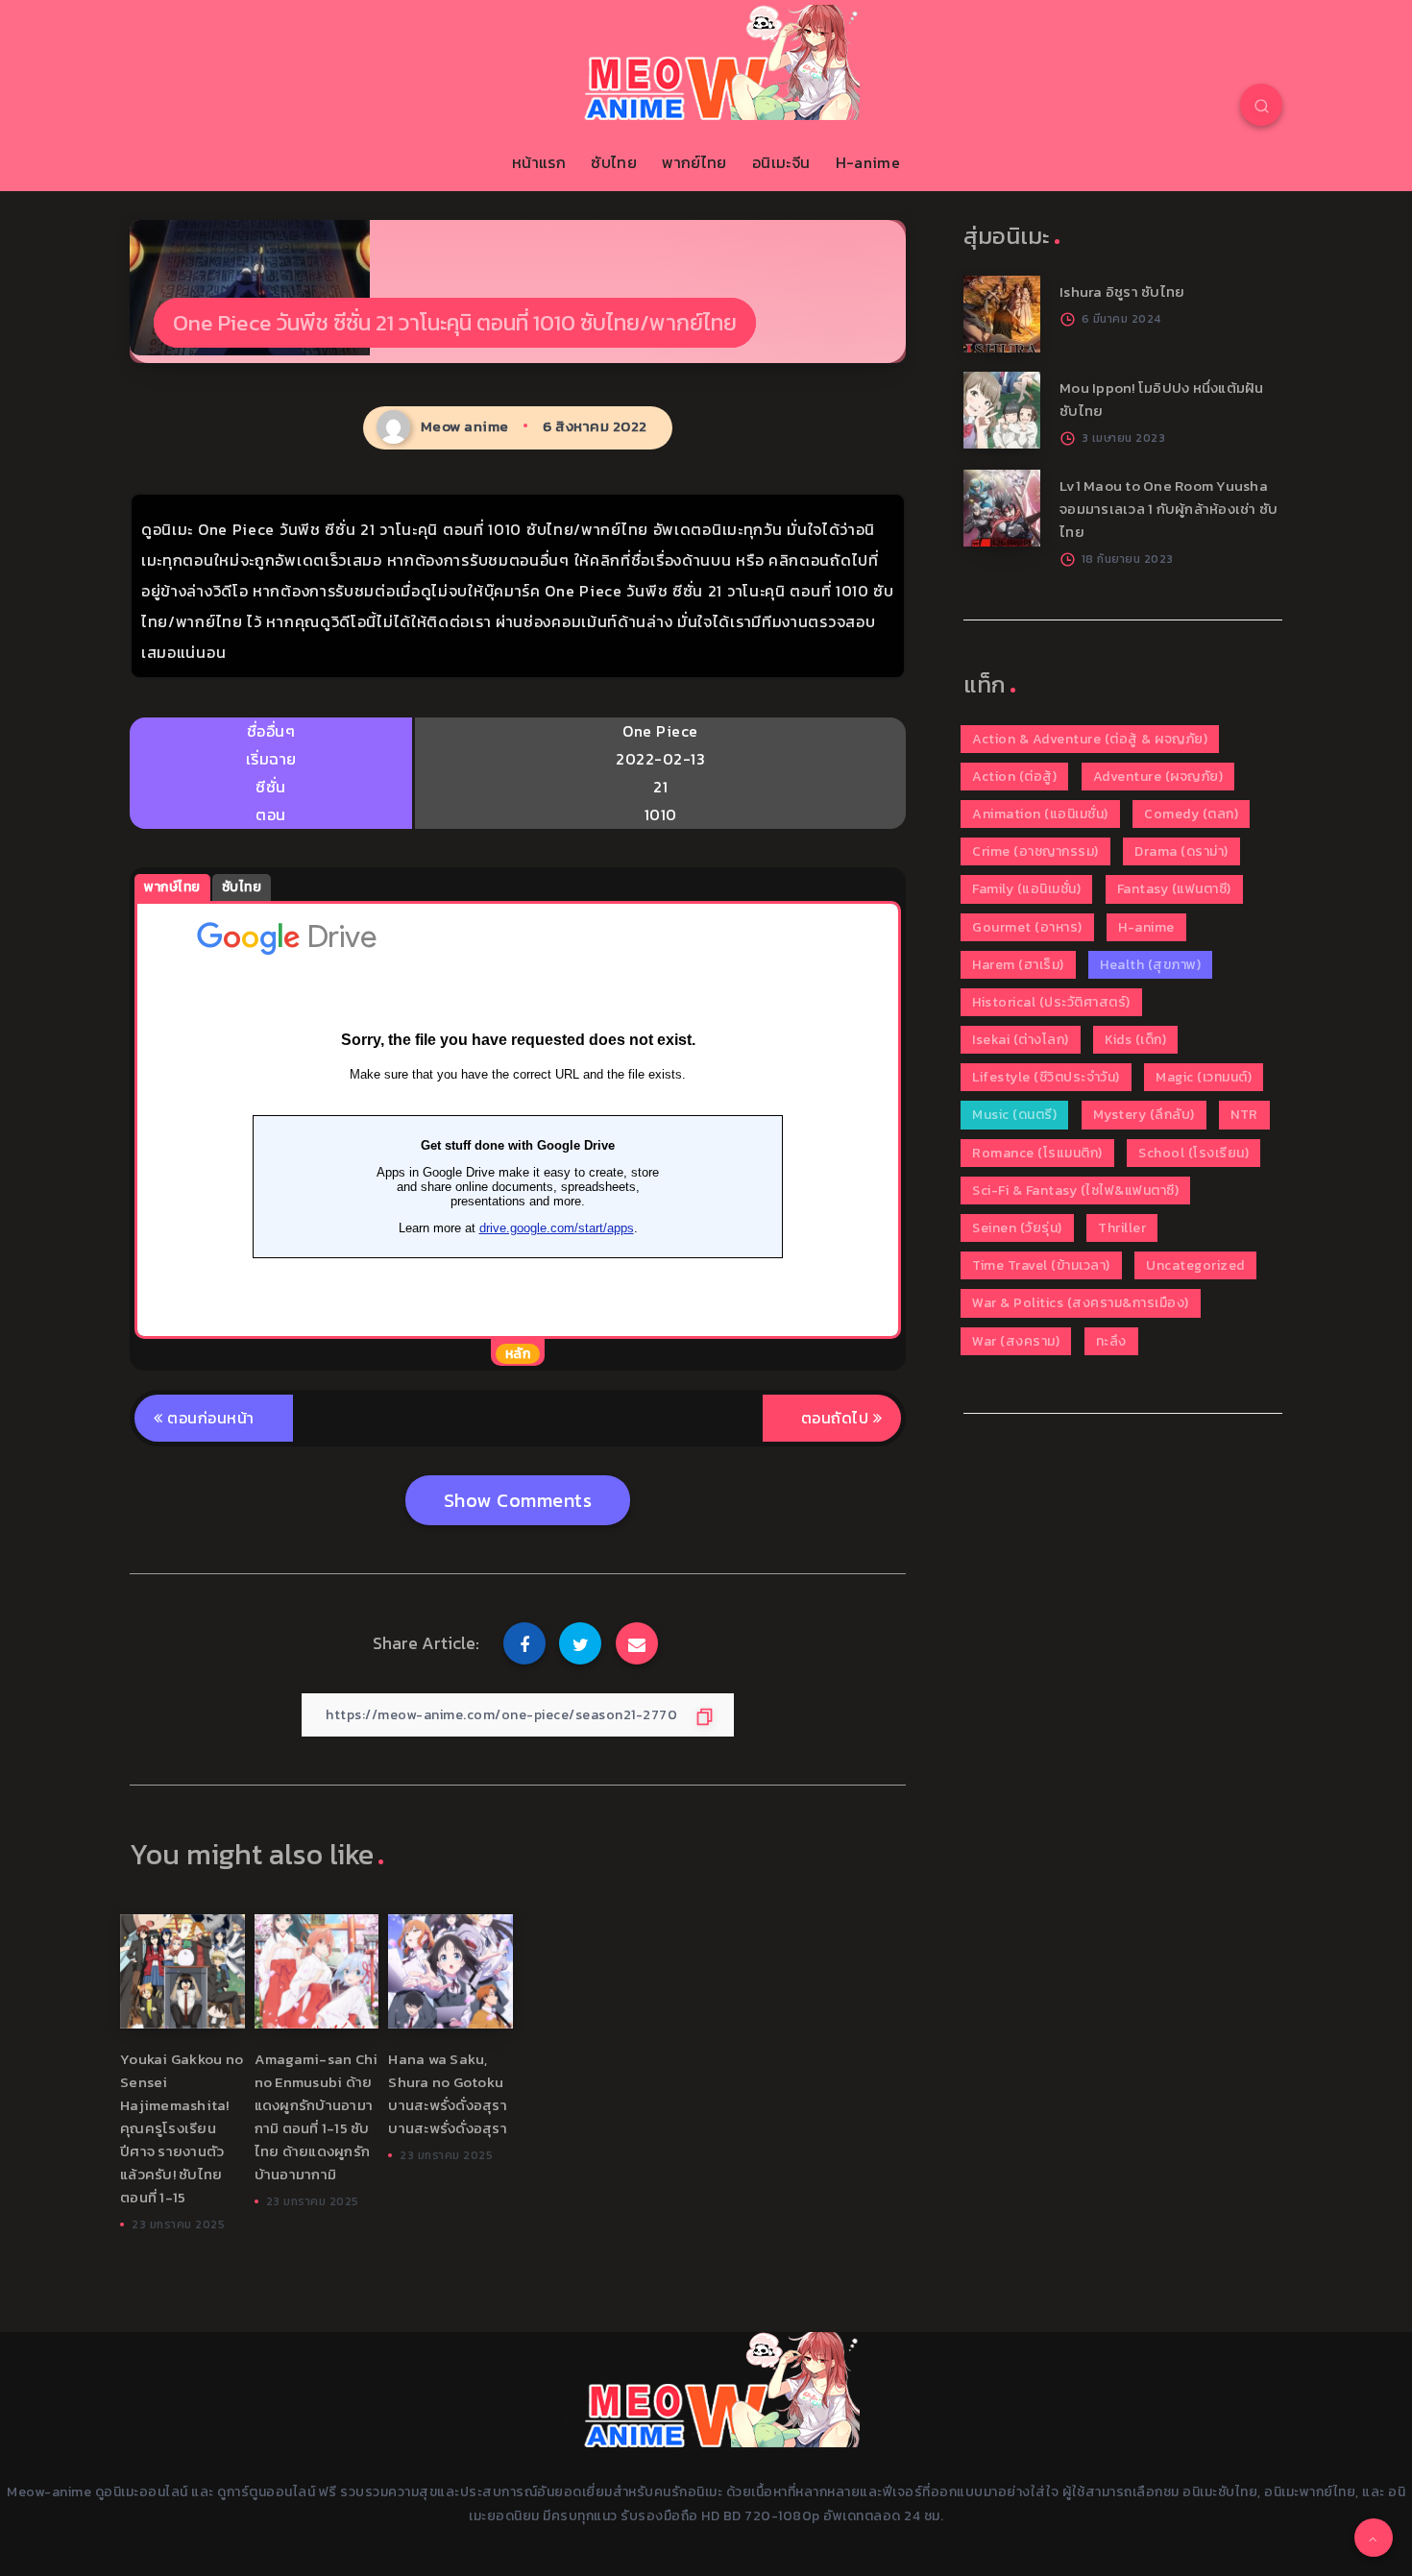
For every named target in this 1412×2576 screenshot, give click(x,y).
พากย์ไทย (694, 162)
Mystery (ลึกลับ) (1144, 1115)
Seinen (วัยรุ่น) (1017, 1228)
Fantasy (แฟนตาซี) (1174, 889)
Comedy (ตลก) (1191, 814)
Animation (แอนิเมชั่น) (1040, 814)
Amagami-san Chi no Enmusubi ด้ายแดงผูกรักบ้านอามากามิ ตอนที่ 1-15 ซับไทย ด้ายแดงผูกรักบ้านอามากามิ (316, 2116)
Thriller (1122, 1228)
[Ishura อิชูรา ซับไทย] (1002, 314)
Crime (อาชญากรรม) (1035, 851)
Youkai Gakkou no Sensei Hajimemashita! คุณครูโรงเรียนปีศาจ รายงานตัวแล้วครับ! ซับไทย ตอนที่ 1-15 (182, 2128)
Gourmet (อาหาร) (1027, 927)
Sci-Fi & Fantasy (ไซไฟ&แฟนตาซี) (1075, 1191)
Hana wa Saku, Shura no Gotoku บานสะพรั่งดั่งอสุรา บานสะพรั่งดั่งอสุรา (448, 2093)
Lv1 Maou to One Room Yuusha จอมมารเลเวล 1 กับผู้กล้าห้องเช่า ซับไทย (1169, 509)
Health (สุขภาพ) (1150, 965)
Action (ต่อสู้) (1014, 777)
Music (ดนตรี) (1014, 1115)
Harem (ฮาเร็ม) (1018, 965)
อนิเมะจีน (781, 162)
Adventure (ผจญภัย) (1158, 777)
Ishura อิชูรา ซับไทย (1122, 292)
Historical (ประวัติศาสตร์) (1051, 1002)
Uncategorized (1195, 1265)
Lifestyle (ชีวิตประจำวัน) (1046, 1077)
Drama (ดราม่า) (1181, 851)
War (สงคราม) (1016, 1341)
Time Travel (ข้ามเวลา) (1041, 1265)
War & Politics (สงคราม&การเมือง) (1081, 1303)
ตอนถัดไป (837, 1418)
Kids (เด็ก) (1135, 1040)
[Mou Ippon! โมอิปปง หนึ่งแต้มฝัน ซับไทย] (1002, 410)
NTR (1244, 1115)
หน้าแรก (539, 162)
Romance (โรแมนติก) (1037, 1153)
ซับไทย (614, 162)
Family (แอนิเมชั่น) (1026, 889)
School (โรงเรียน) (1193, 1153)
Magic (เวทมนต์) (1204, 1077)
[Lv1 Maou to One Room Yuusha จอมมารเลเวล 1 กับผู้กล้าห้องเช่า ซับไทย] (1002, 508)
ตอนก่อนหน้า (209, 1418)
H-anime (868, 162)
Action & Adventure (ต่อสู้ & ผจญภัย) (1090, 739)
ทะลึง (1111, 1341)
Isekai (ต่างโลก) (1021, 1040)
